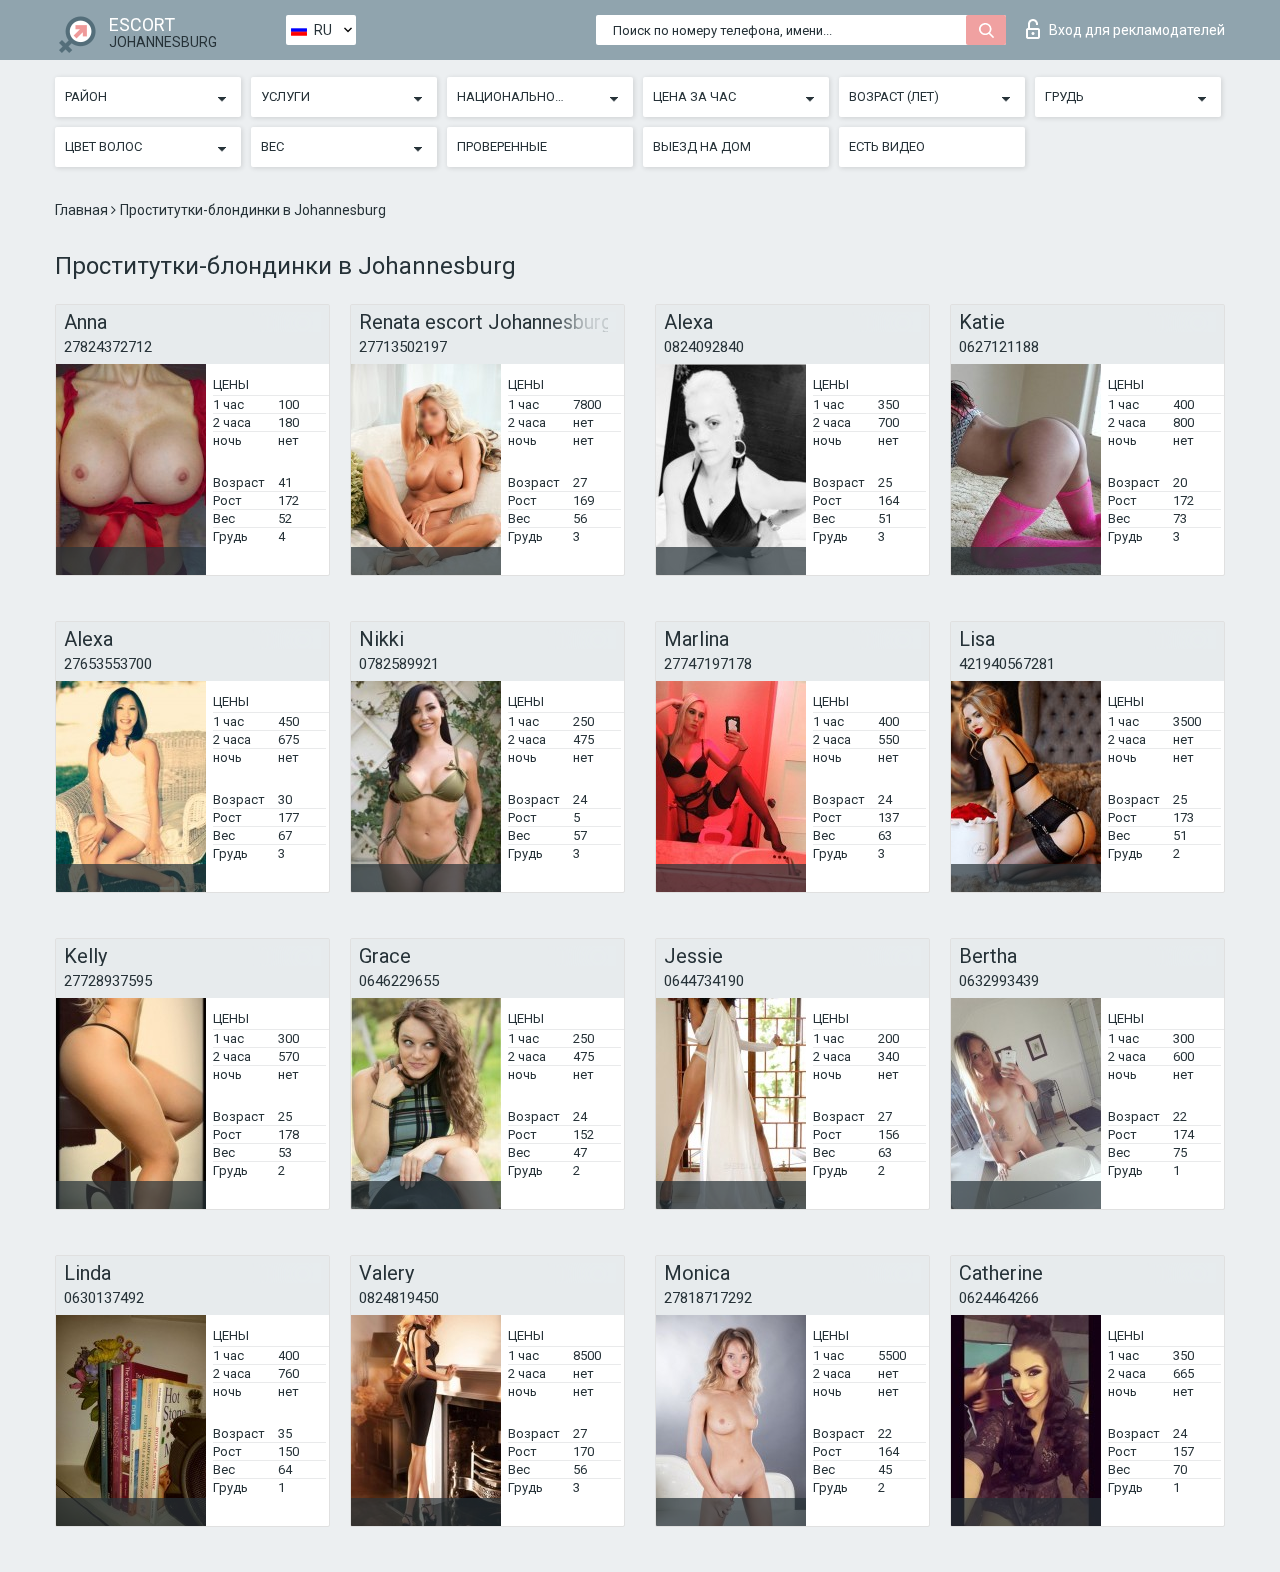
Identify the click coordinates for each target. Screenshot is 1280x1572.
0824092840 (704, 347)
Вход (1137, 30)
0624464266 (999, 1298)
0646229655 (399, 981)
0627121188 (999, 347)
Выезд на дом (702, 146)
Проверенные (502, 146)
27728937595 (108, 981)
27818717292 (708, 1298)
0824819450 (399, 1298)
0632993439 (999, 981)
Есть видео (887, 146)
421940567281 (1007, 664)
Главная (83, 210)
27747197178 (708, 664)
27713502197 (403, 347)
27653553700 (108, 664)
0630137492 (104, 1298)
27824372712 (108, 347)
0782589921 (399, 664)
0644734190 (704, 981)
